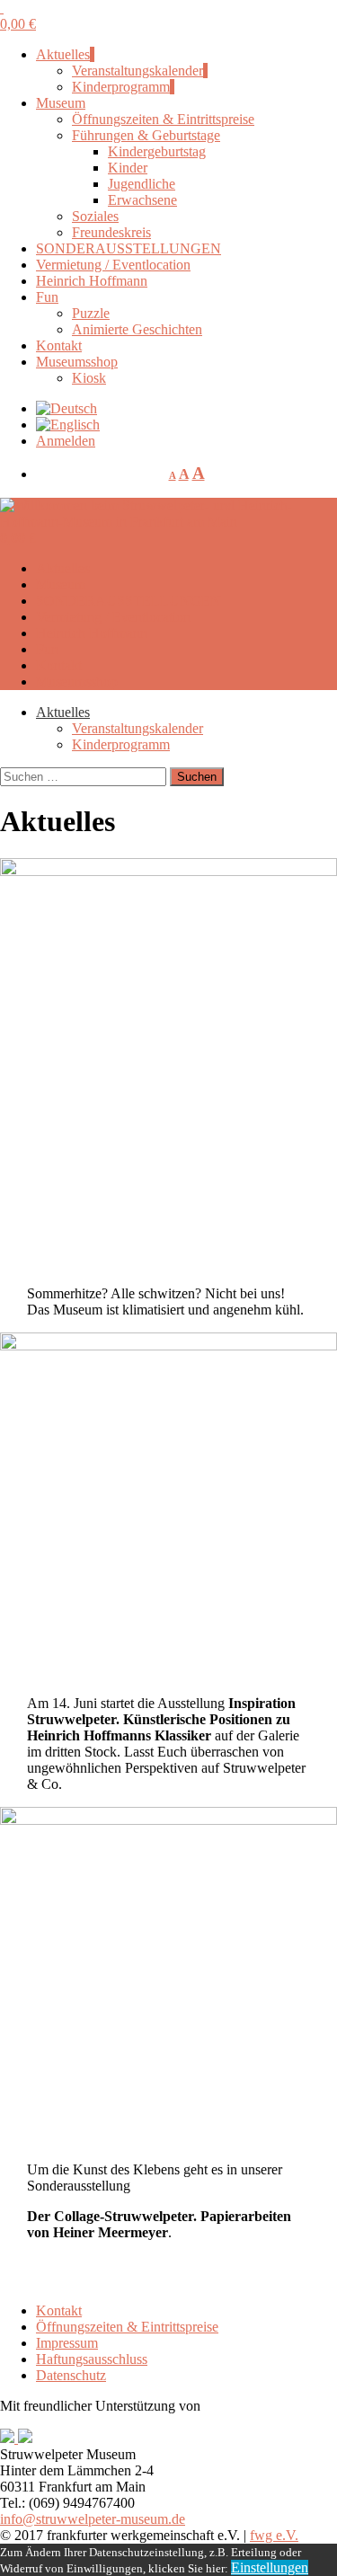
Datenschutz (71, 2375)
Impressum (67, 2343)
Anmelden (66, 441)
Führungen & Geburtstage (146, 135)
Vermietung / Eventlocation (113, 265)
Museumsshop (77, 362)
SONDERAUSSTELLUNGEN (129, 248)
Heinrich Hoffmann (92, 281)
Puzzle (91, 313)
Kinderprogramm (121, 87)
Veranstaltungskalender (137, 71)
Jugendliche (142, 184)
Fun (47, 297)
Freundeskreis (111, 232)
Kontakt (59, 345)
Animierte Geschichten (137, 329)
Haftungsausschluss (92, 2359)
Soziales (95, 216)
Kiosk (89, 378)
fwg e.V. (274, 2535)
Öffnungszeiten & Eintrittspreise (163, 119)
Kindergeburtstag (157, 151)
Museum (61, 103)
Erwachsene (142, 200)
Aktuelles (63, 54)
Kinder (128, 168)
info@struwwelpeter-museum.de (93, 2519)
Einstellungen (270, 2567)
